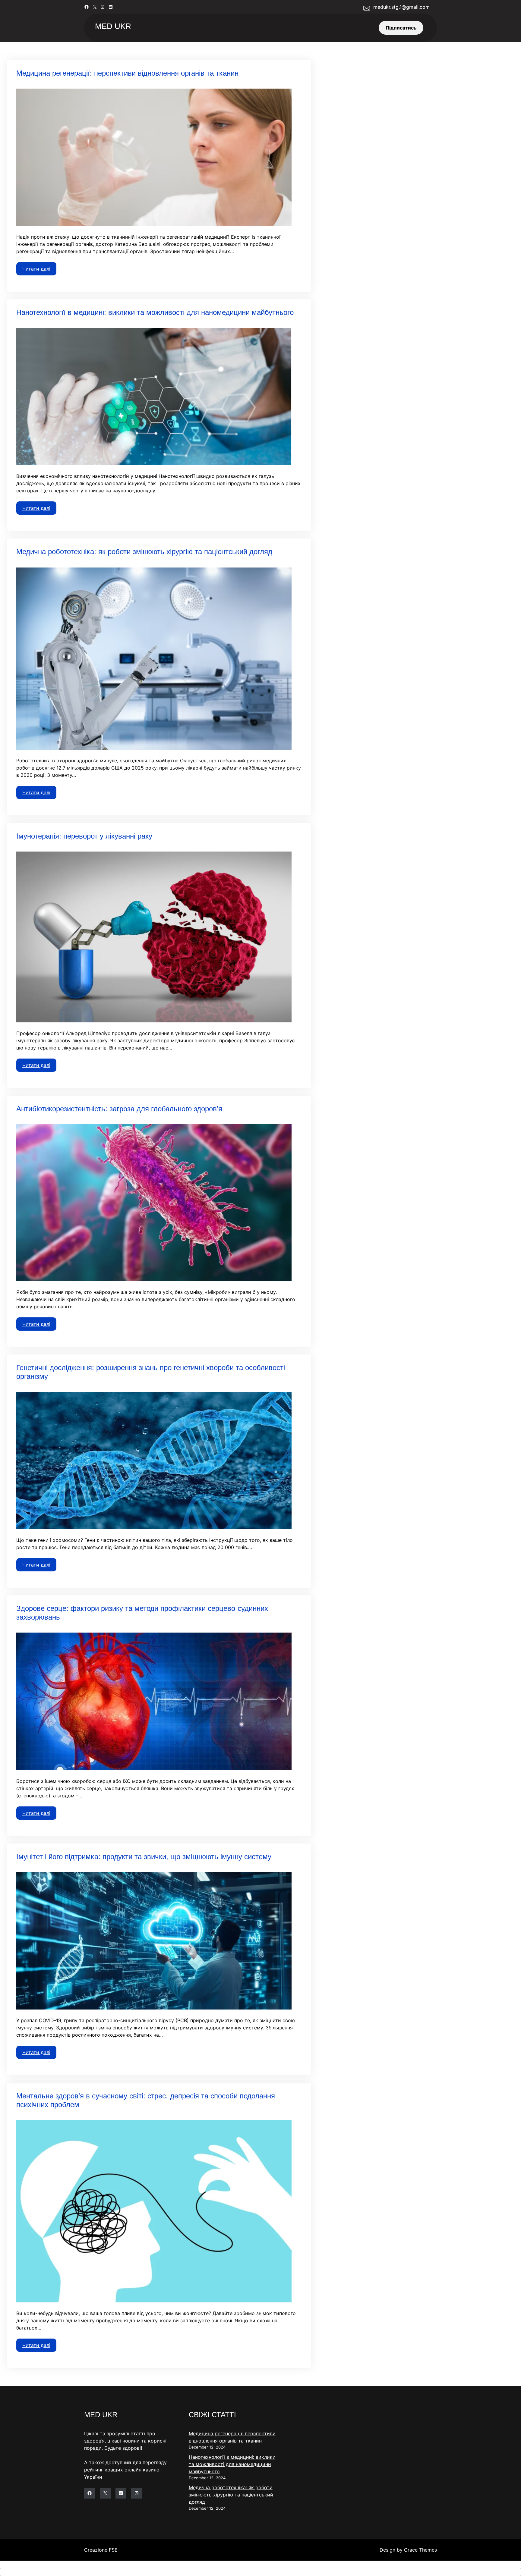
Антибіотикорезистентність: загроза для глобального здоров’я (119, 1109)
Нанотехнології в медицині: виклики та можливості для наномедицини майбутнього (155, 312)
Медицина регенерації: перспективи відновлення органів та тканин (127, 73)
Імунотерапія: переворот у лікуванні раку (84, 836)
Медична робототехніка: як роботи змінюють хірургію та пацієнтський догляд (144, 552)
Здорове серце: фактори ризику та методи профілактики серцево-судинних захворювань (142, 1613)
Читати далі (36, 269)
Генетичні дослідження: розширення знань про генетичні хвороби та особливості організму (151, 1372)
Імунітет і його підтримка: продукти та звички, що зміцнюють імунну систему (144, 1857)
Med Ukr (113, 26)
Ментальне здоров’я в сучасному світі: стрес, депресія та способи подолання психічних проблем (146, 2100)
